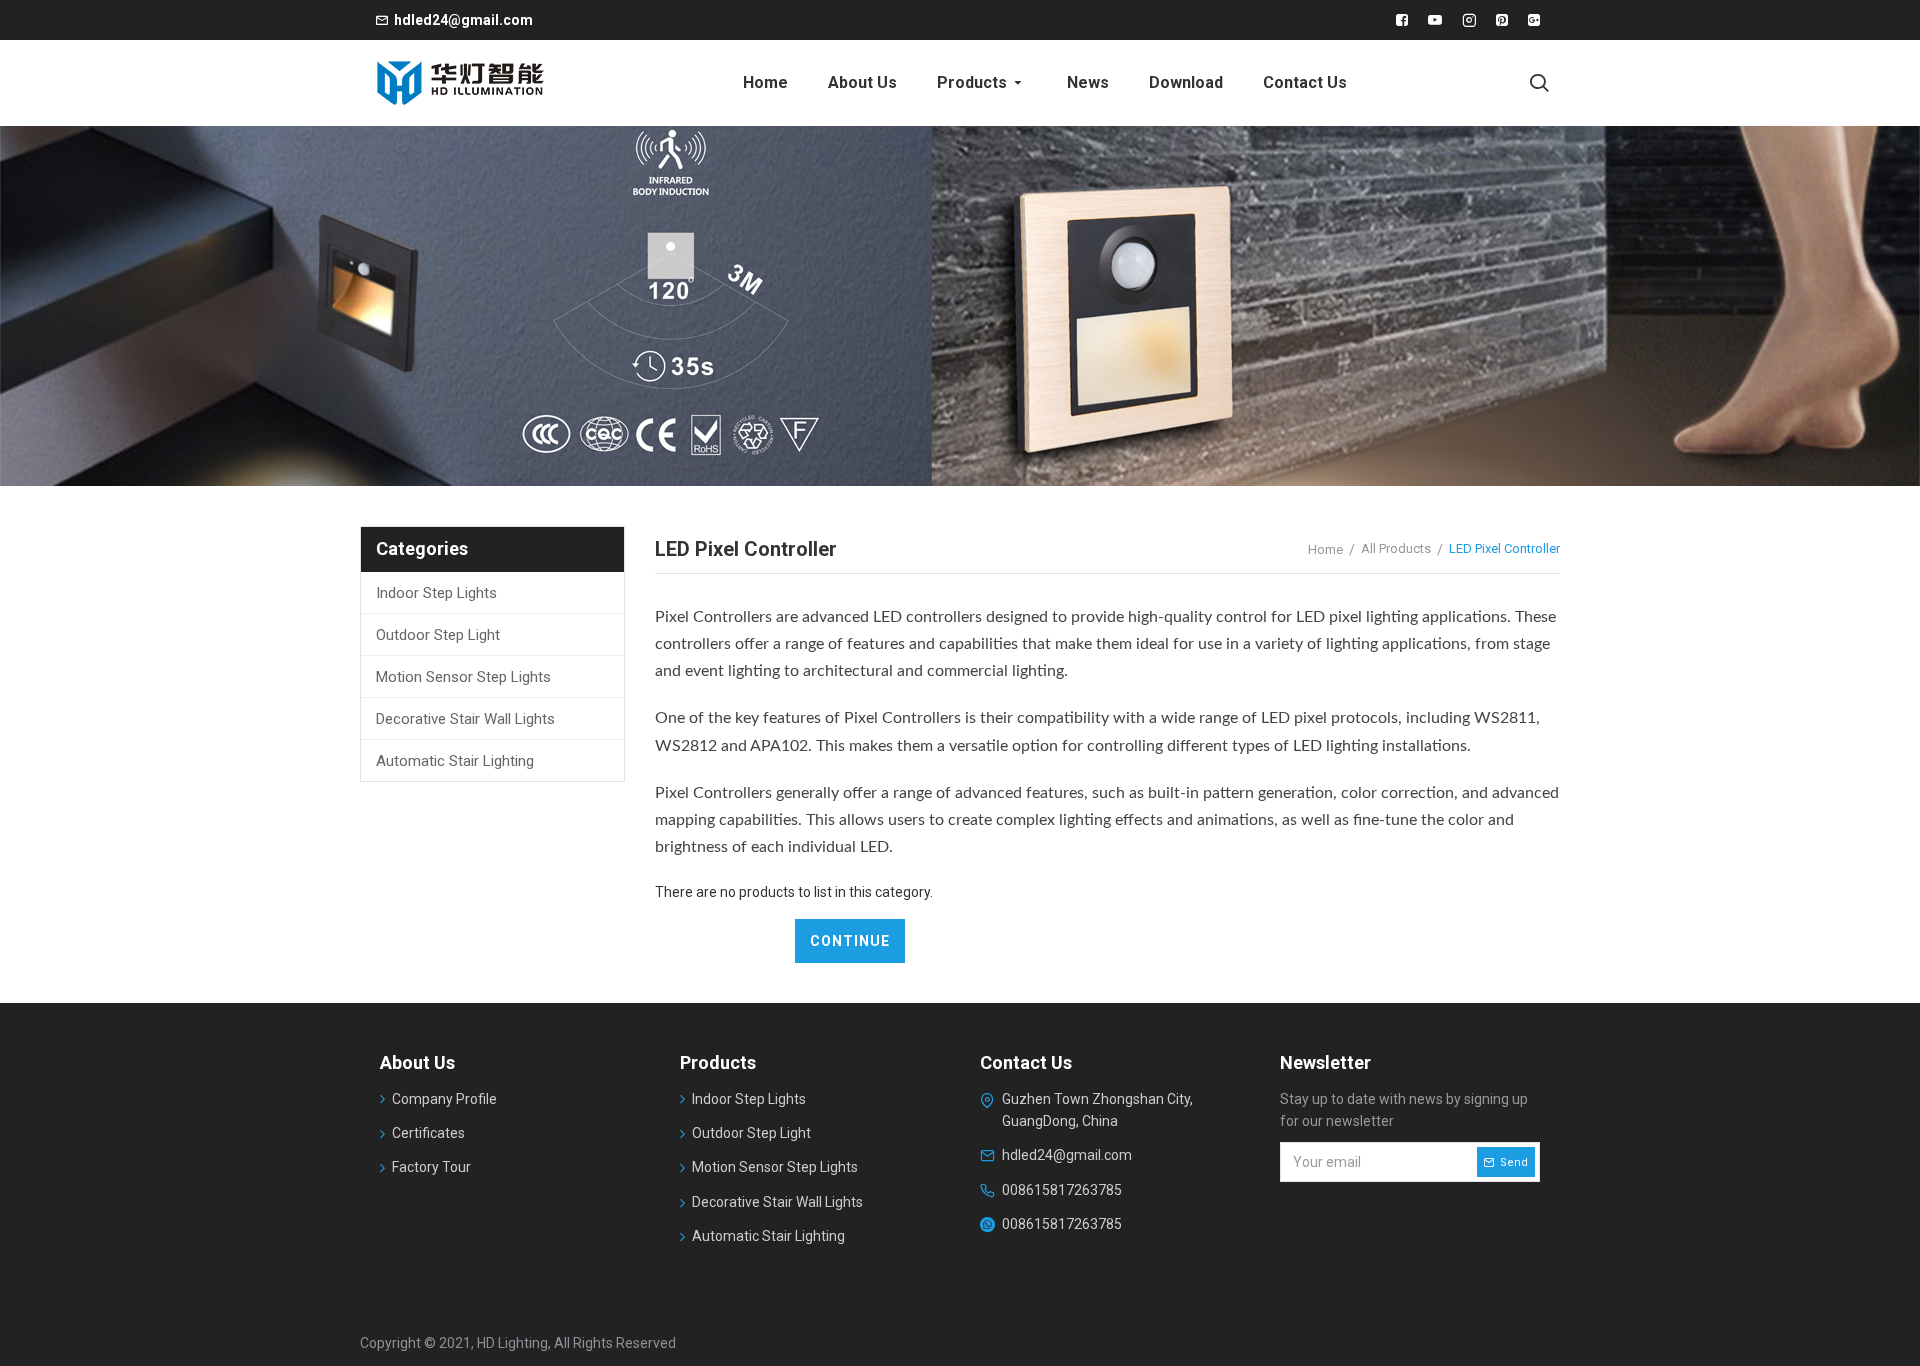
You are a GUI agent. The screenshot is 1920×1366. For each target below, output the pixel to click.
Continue (850, 941)
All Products (1396, 548)
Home (1325, 549)
